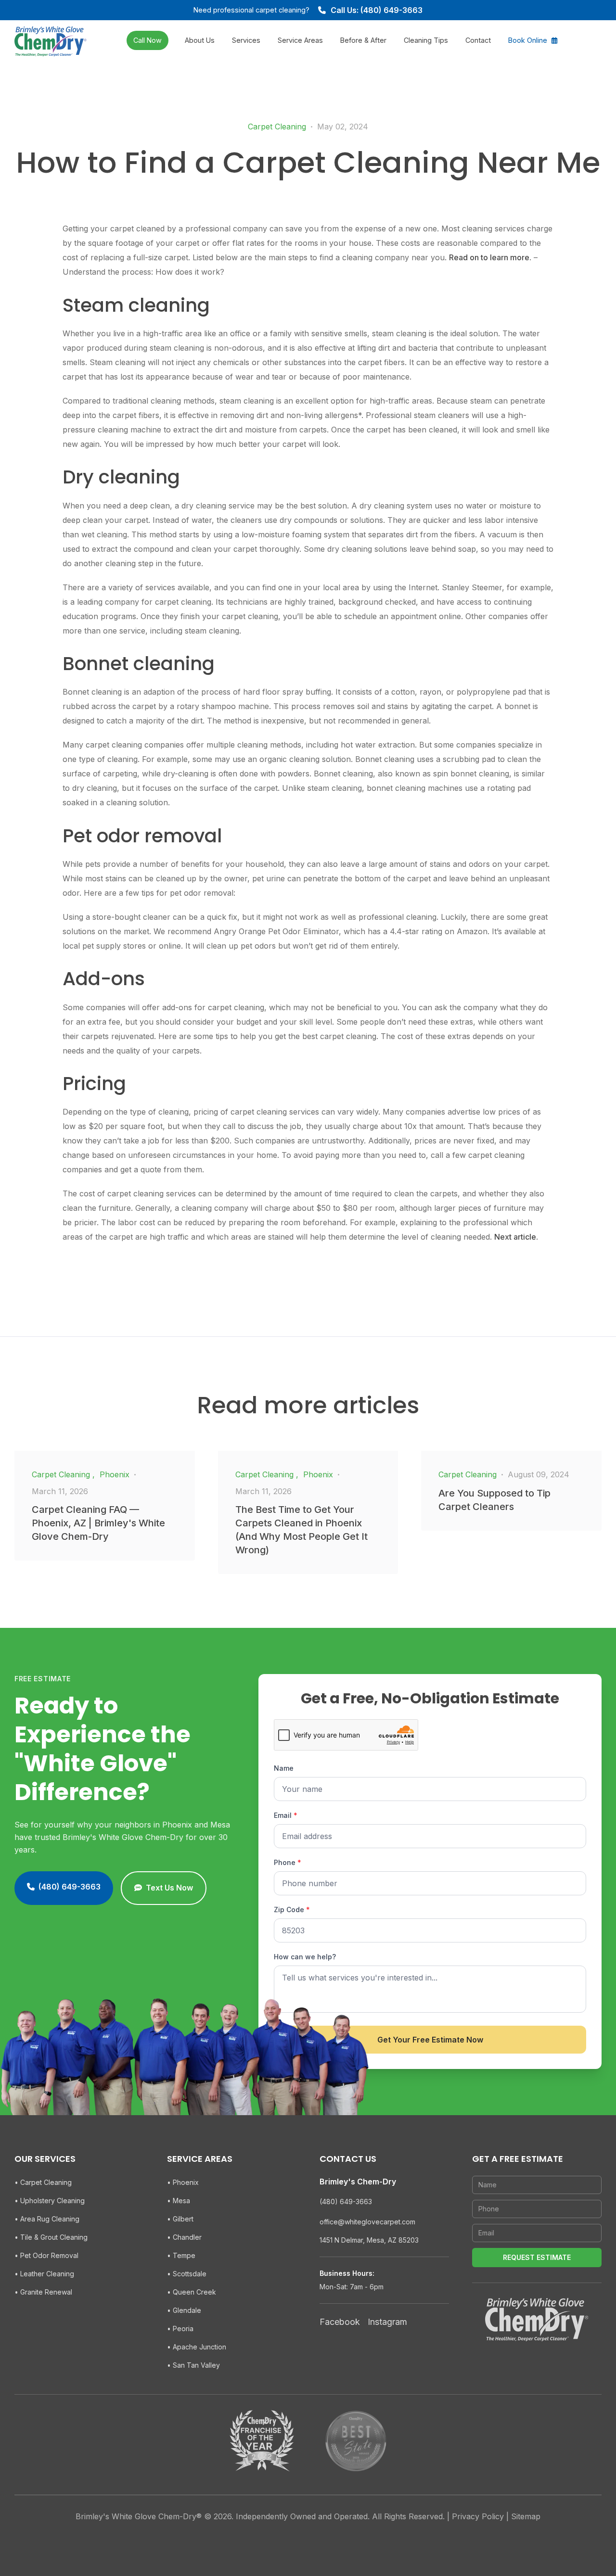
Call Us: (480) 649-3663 (377, 10)
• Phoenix (183, 2182)
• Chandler (184, 2237)
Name (284, 1768)
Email (286, 1815)
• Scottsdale (187, 2274)
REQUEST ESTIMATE (537, 2257)
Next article (515, 1237)
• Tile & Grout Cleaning (51, 2237)
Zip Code (292, 1910)
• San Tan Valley (193, 2365)
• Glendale (184, 2310)
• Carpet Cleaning (43, 2182)
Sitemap (526, 2516)
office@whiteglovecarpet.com (367, 2222)
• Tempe (181, 2255)
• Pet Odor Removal (46, 2255)
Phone (288, 1862)
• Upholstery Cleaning (50, 2201)
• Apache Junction (197, 2347)
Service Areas (300, 40)
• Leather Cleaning (44, 2274)
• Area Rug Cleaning (47, 2219)
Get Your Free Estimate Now (430, 2040)
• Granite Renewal (43, 2292)
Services (246, 40)
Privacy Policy (478, 2516)
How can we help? (305, 1957)
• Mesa (179, 2201)
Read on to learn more (489, 257)
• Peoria (180, 2329)
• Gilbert (180, 2219)
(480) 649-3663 (346, 2202)
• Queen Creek (192, 2292)
